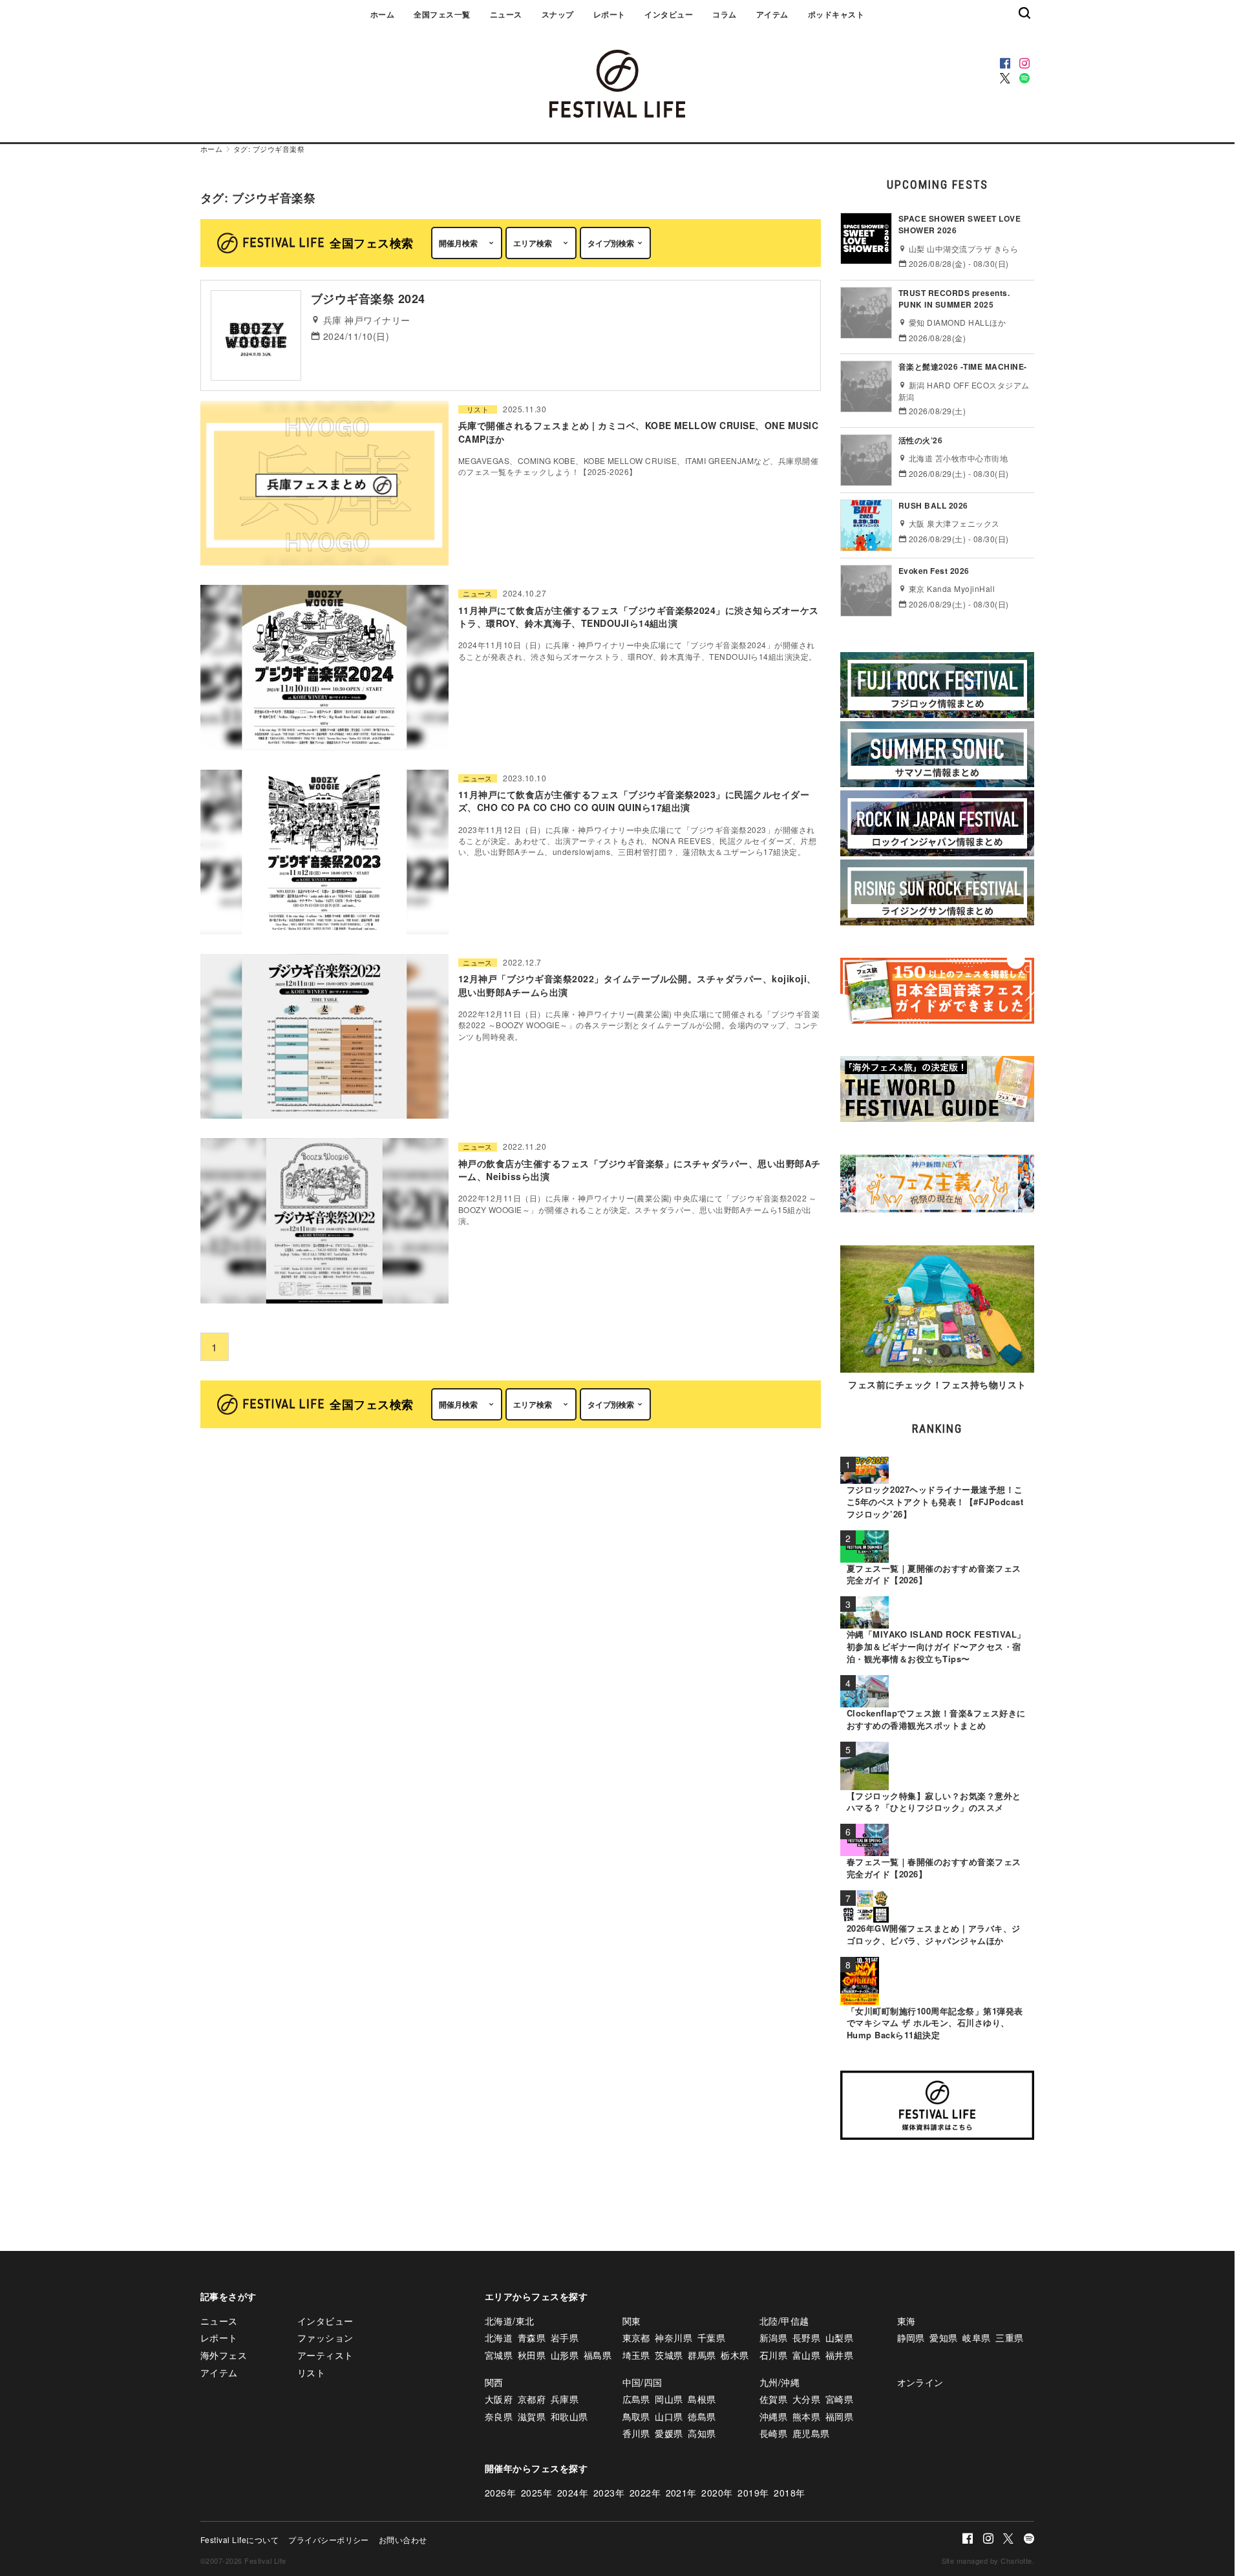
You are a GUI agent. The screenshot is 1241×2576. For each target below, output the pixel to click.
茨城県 (669, 2355)
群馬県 (702, 2355)
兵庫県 (565, 2399)
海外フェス (224, 2355)
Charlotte (1016, 2560)
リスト (478, 409)
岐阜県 (976, 2338)
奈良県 (499, 2416)
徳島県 (702, 2416)
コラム (724, 14)
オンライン (920, 2382)
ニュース (506, 14)
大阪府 (499, 2399)
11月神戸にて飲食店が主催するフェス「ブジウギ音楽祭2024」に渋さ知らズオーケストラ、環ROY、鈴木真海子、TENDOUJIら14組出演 (639, 617)
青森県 (532, 2338)
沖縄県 (773, 2416)
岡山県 (669, 2399)
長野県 (806, 2338)
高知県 (702, 2433)
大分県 (806, 2399)
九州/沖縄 (780, 2382)
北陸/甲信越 (784, 2321)
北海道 (499, 2338)
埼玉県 (636, 2355)
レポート (610, 14)
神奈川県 (674, 2338)
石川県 (773, 2355)
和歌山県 (569, 2416)
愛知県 (943, 2338)
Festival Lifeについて (239, 2539)
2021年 (681, 2493)
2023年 (609, 2493)
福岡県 (839, 2416)
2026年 (500, 2493)
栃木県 (735, 2355)
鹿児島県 (811, 2433)
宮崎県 (839, 2399)
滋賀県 (532, 2416)
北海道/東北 (510, 2321)
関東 (632, 2321)
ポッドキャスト (836, 14)
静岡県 (911, 2338)
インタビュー (669, 14)
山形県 (565, 2355)
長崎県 (773, 2433)
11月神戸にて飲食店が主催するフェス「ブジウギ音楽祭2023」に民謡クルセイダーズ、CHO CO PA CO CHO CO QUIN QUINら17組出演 (634, 801)
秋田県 (532, 2355)
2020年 (717, 2493)
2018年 (789, 2493)
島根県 (702, 2399)
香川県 (636, 2433)
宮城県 (499, 2355)
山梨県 (839, 2338)
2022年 (645, 2493)
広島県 (636, 2399)
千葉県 (711, 2338)
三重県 (1009, 2338)
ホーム (382, 14)
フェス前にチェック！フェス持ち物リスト (937, 1384)
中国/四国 (642, 2382)
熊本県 (806, 2416)
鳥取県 (636, 2416)
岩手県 (565, 2338)
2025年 (536, 2493)
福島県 (598, 2355)
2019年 (753, 2493)
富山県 (806, 2355)
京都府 (532, 2399)
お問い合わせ (403, 2539)
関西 (494, 2382)
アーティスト (325, 2355)
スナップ (558, 14)
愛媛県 (669, 2433)
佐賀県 (773, 2399)
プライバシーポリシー (329, 2539)
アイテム (772, 14)
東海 (907, 2321)
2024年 (573, 2493)
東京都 (636, 2338)
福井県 (839, 2355)
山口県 (669, 2416)
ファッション (325, 2338)
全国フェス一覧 (442, 14)
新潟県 (773, 2338)
